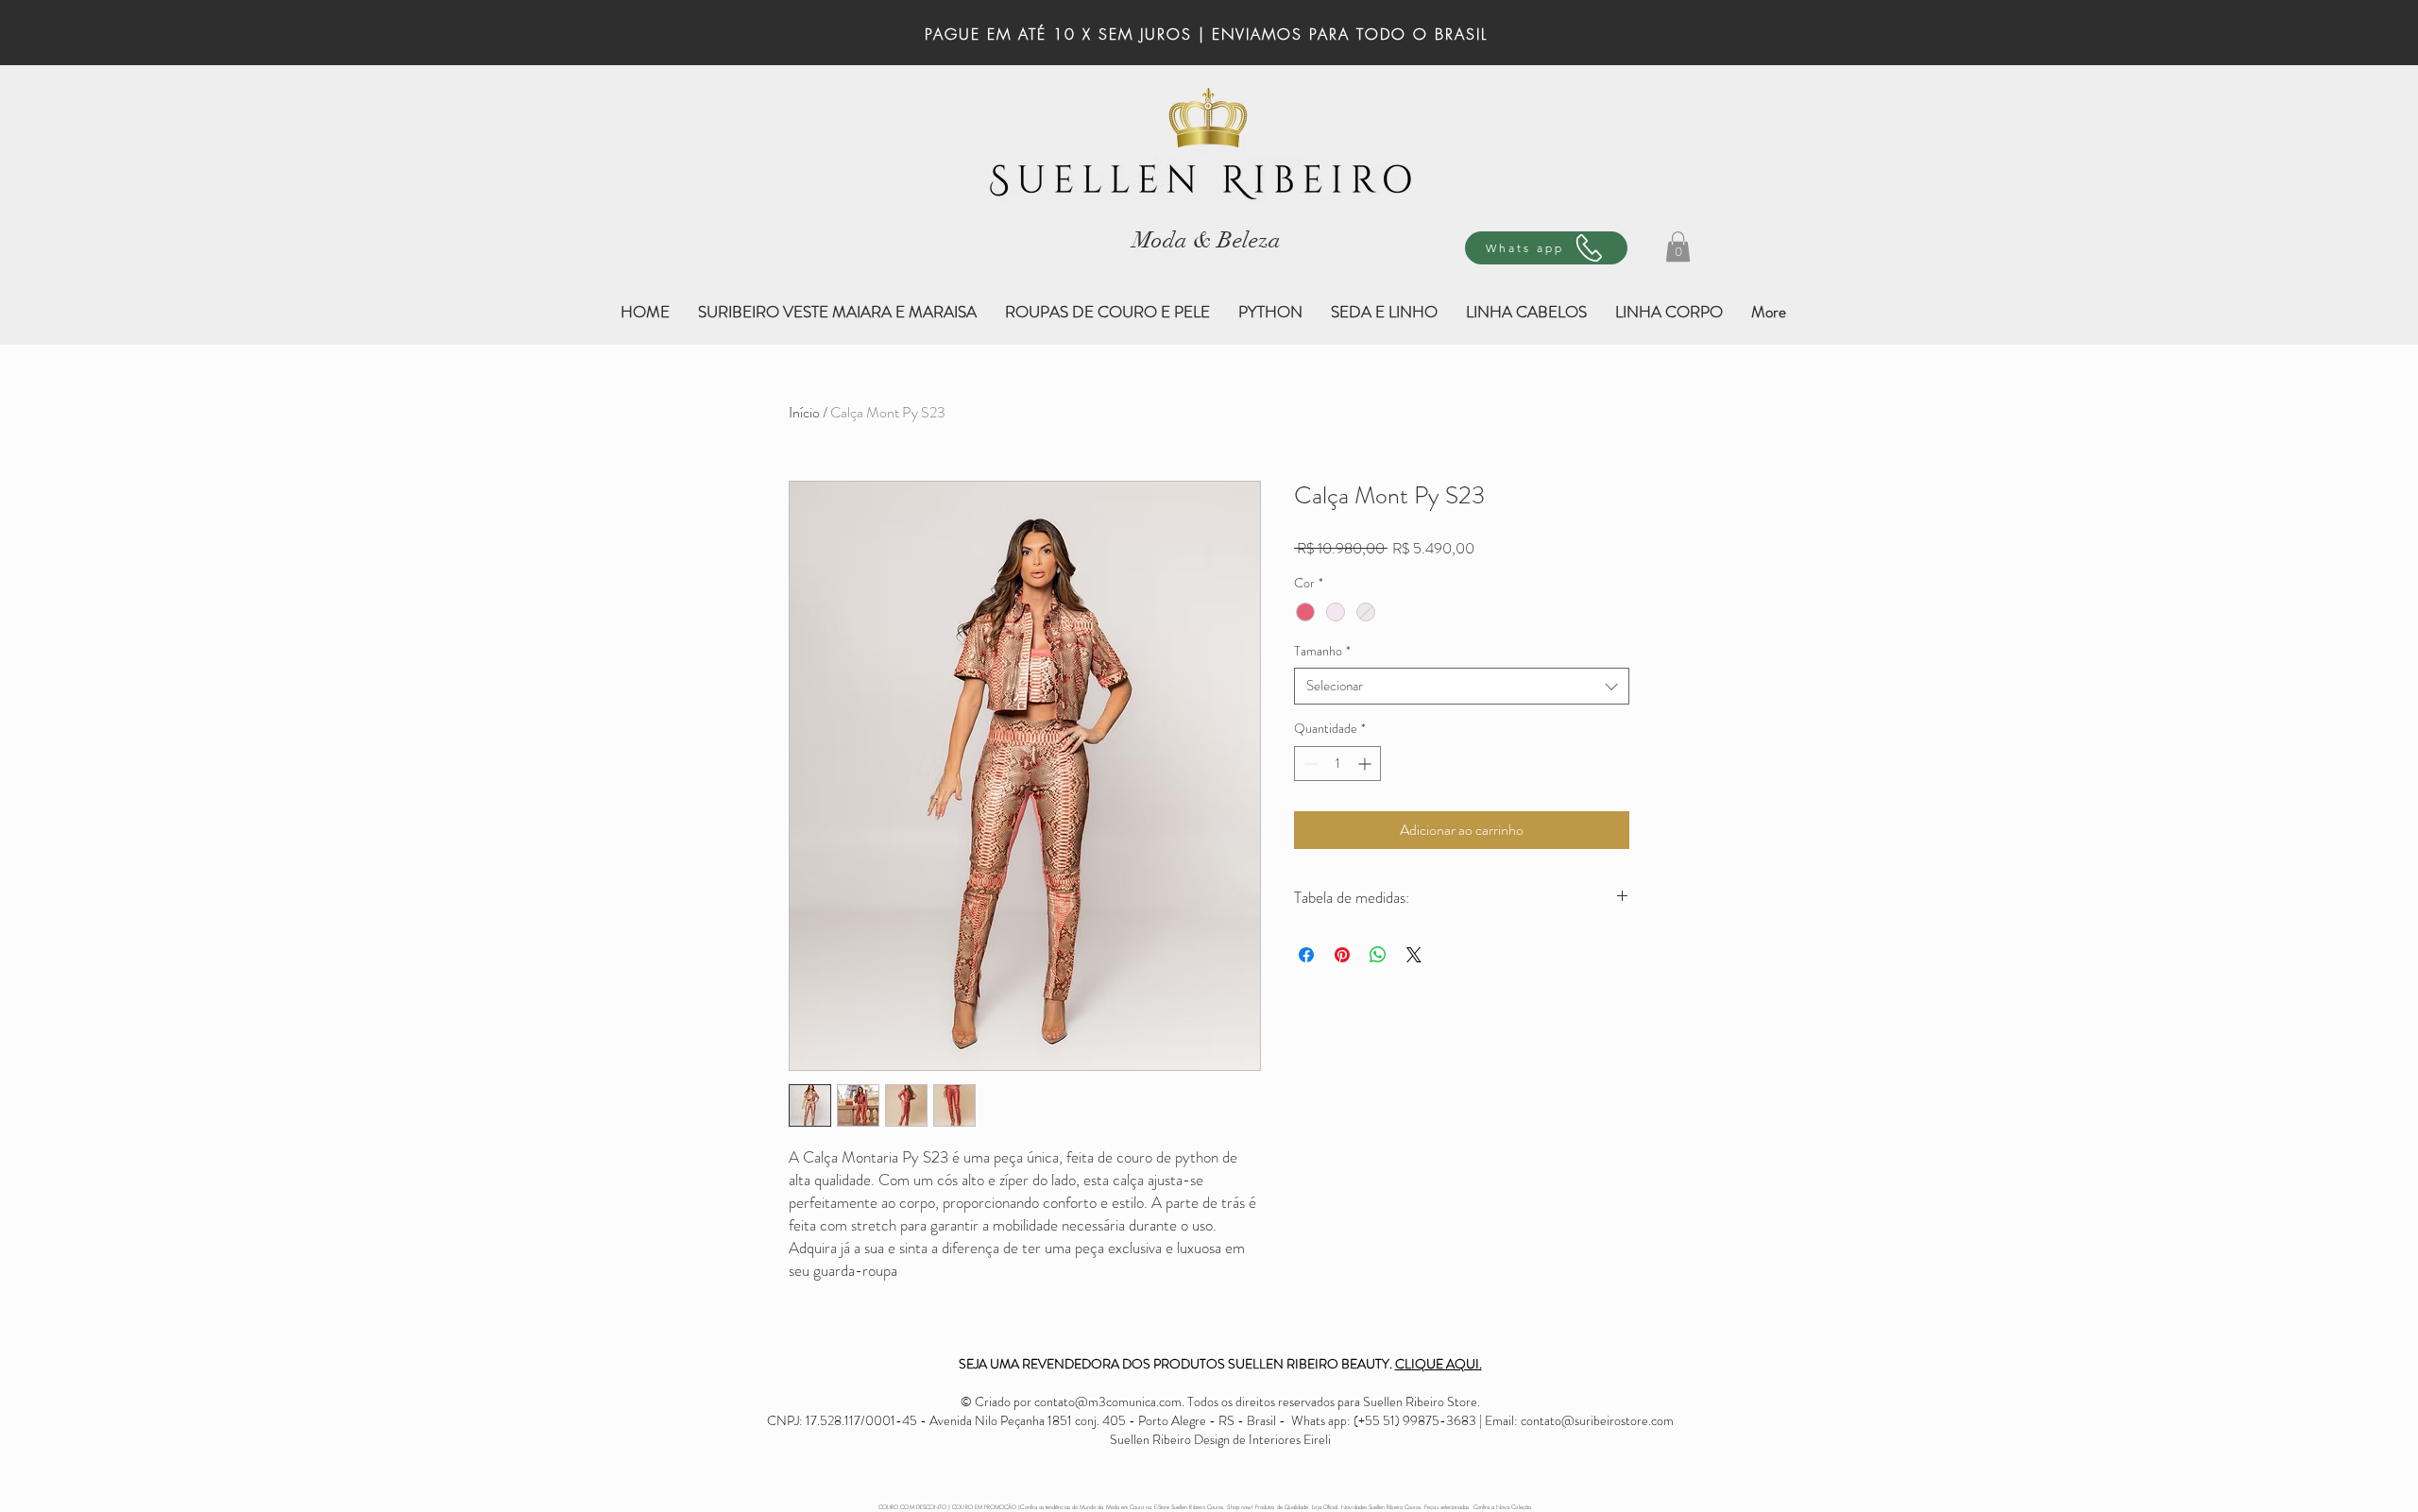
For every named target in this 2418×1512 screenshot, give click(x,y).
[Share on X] (1414, 955)
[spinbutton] (1337, 764)
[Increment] (1366, 764)
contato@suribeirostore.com (1597, 1420)
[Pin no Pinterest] (1342, 955)
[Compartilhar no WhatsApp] (1378, 955)
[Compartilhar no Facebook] (1306, 955)
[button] (1678, 246)
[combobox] (1462, 686)
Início (804, 412)
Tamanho (1322, 651)
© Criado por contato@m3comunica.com (1071, 1402)
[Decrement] (1309, 764)
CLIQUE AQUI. (1439, 1364)
